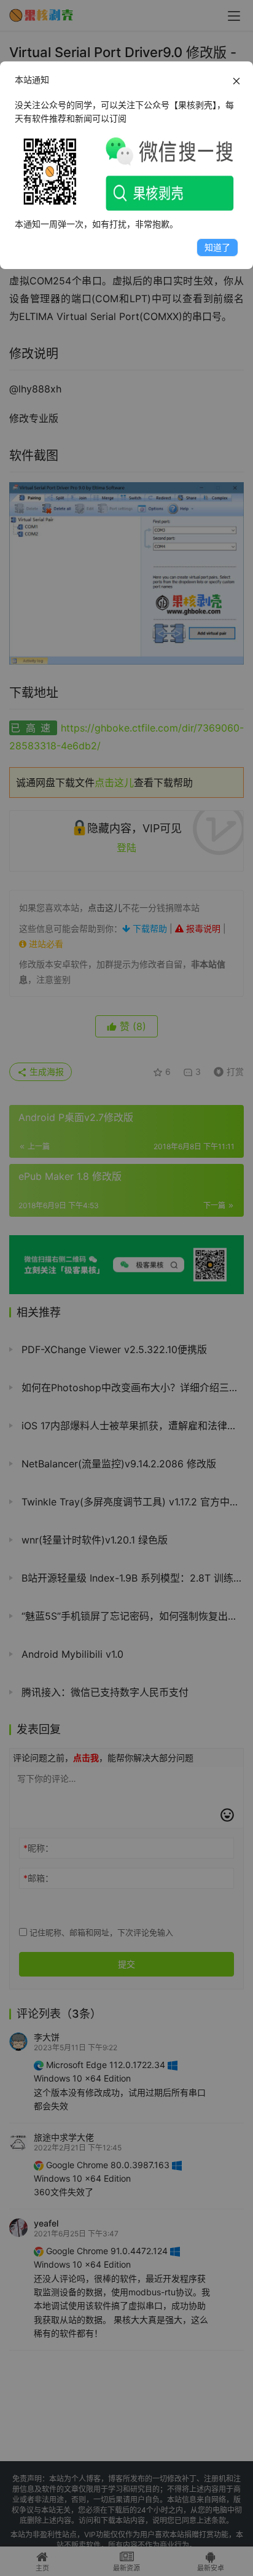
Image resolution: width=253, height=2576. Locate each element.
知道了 (217, 247)
